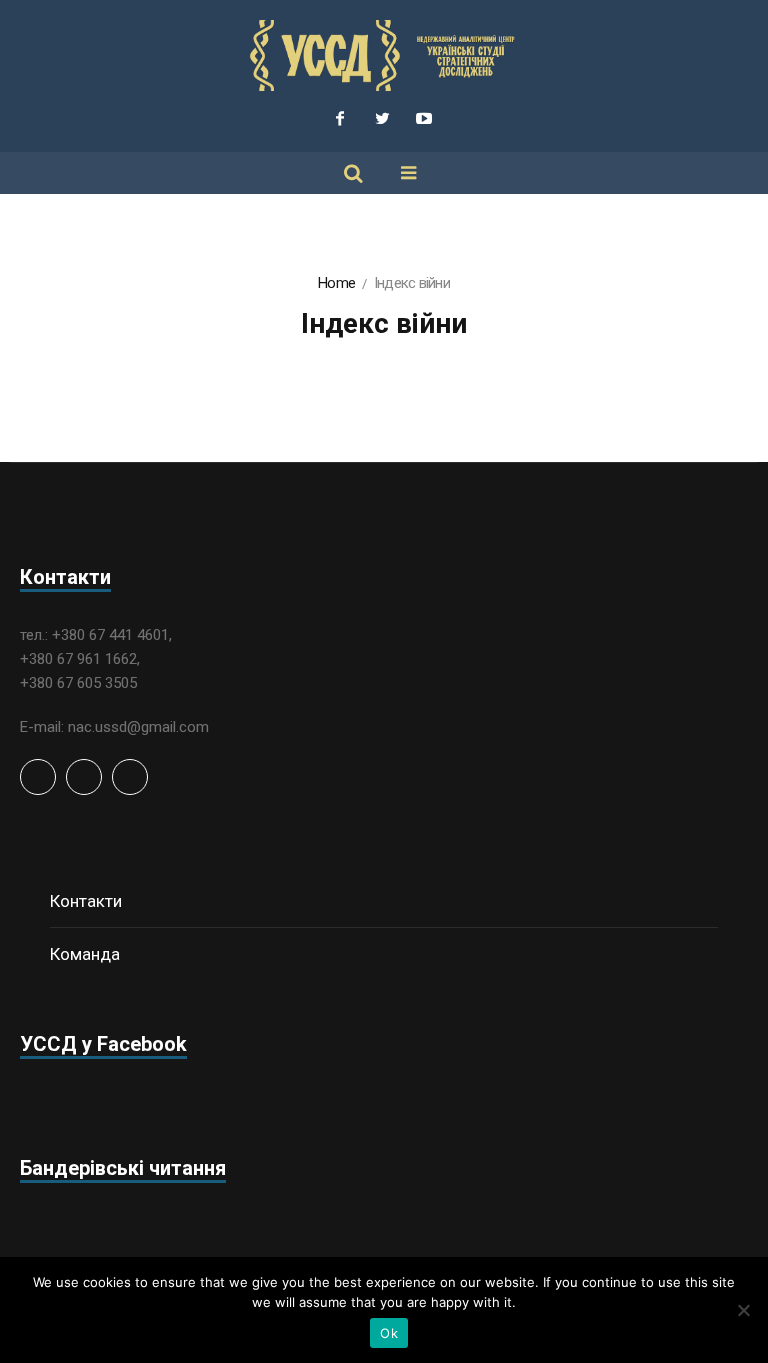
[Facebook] (340, 118)
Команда (85, 954)
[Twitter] (382, 118)
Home (336, 283)
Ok (389, 1333)
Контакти (86, 901)
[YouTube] (424, 118)
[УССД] (384, 55)
